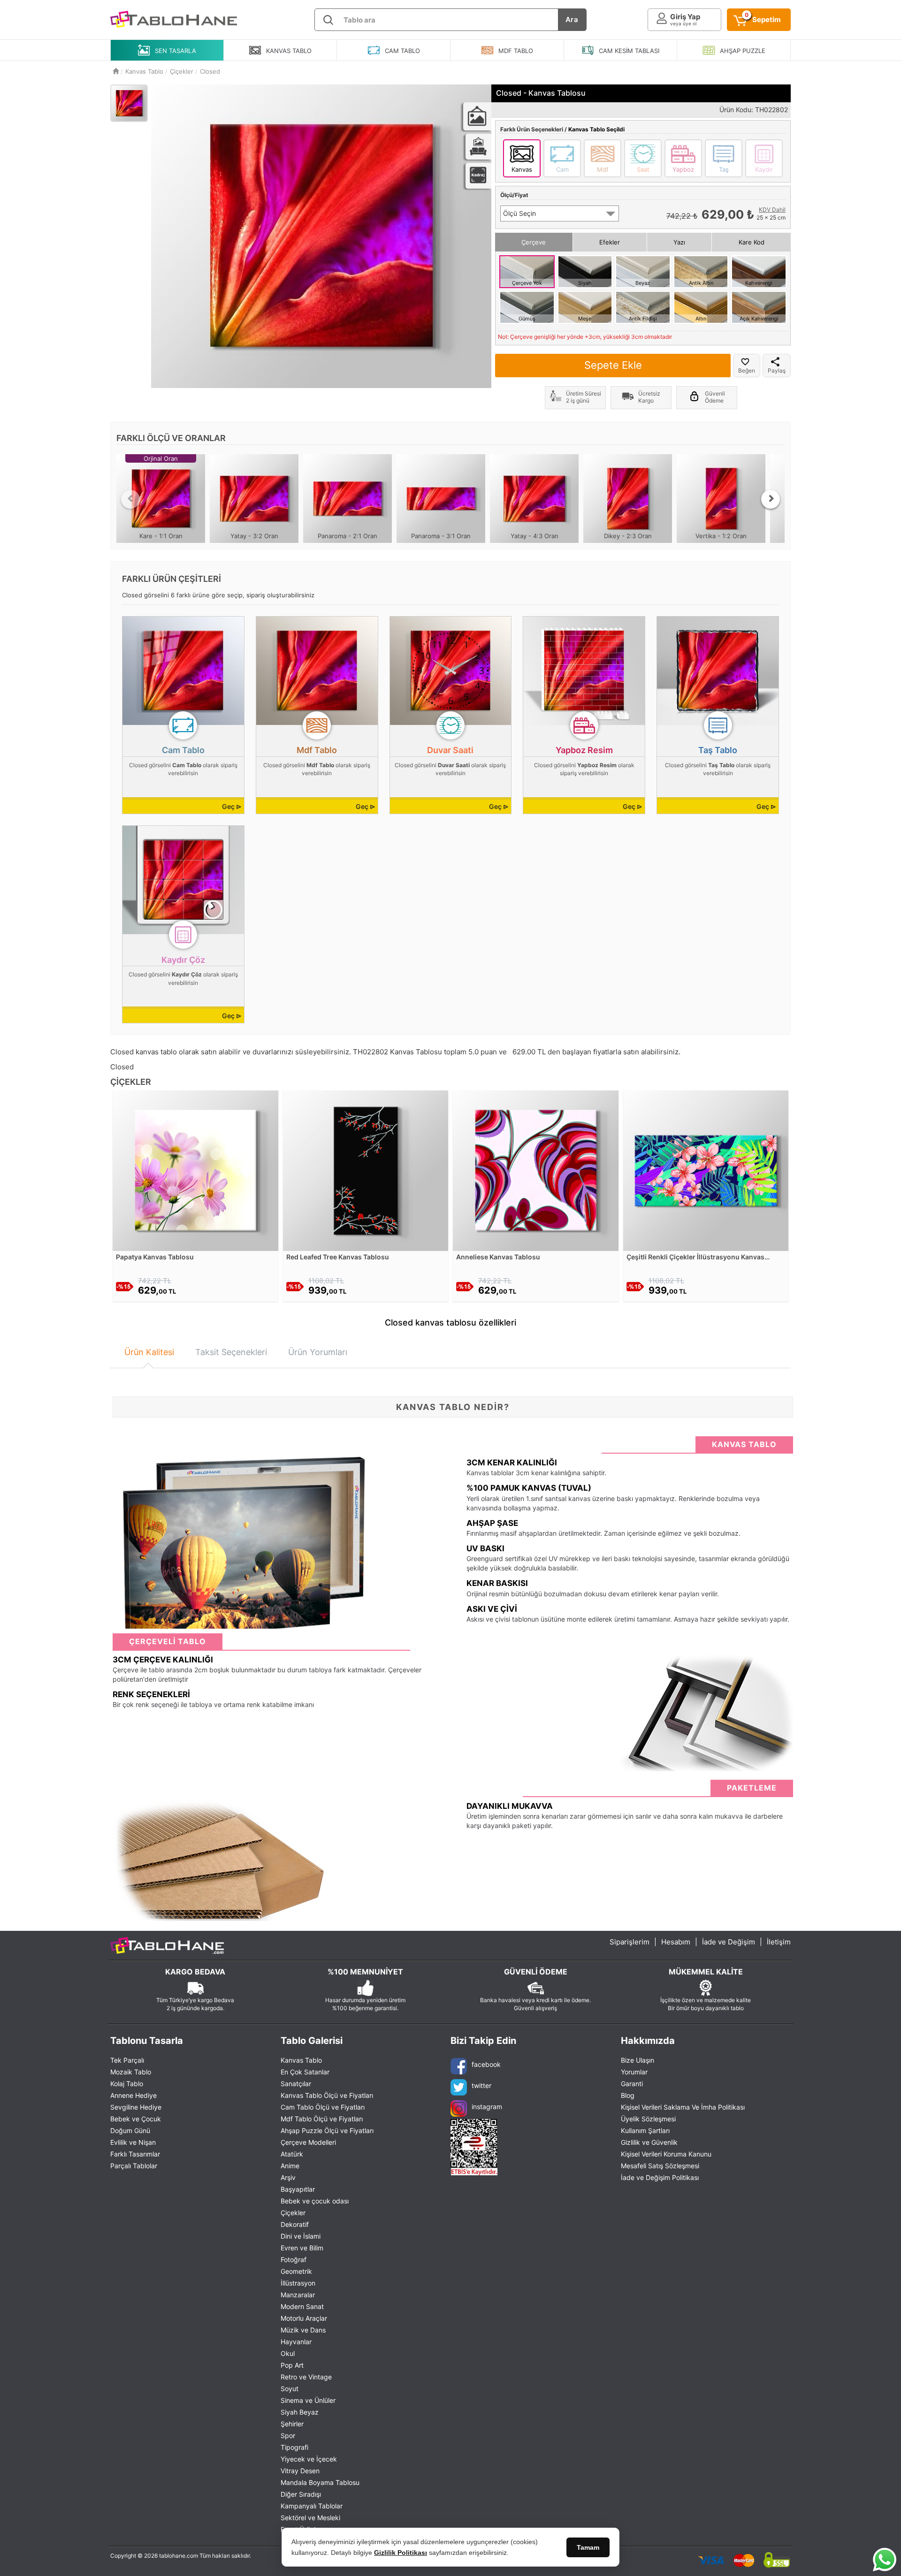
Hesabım (676, 1942)
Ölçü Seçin (519, 213)
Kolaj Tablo (127, 2084)
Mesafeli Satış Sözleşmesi (660, 2166)
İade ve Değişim (729, 1942)
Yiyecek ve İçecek (309, 2459)
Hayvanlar (296, 2342)
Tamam (588, 2547)
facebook (486, 2064)
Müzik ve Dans (303, 2330)
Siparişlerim (630, 1942)
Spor (288, 2435)
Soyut (290, 2389)
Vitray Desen (300, 2471)
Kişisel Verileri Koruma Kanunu (666, 2154)
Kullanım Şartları (645, 2130)
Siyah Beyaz (300, 2412)
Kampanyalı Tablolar (312, 2506)
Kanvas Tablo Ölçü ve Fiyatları (327, 2095)
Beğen (747, 370)
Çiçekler (293, 2213)
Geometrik (296, 2271)
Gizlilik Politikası (401, 2553)
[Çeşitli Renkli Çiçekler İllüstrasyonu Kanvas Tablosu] (706, 1170)
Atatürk (292, 2154)
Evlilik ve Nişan (133, 2142)
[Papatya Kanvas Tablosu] (195, 1170)
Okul (288, 2353)
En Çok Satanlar (305, 2072)
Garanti (632, 2084)
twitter (481, 2085)
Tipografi (294, 2447)
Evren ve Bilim (302, 2248)
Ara (572, 19)
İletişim (779, 1942)
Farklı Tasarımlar (135, 2154)
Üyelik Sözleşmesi (648, 2119)
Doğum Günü (130, 2130)
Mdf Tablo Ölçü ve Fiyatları (322, 2119)
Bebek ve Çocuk (136, 2119)
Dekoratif (295, 2224)
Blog (628, 2095)
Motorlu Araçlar (304, 2318)
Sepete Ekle (613, 365)
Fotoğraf (294, 2260)
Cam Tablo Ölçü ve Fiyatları (323, 2107)
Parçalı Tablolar (134, 2166)
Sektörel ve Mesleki (310, 2518)
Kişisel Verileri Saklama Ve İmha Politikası (683, 2107)
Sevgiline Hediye (136, 2107)
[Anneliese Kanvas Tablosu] (536, 1170)
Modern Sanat (302, 2306)
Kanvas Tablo (301, 2060)
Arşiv (288, 2177)
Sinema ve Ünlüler (308, 2400)
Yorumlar (634, 2072)
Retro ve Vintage (306, 2377)
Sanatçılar (296, 2084)
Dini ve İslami (301, 2236)
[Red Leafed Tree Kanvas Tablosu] (366, 1170)
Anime (290, 2166)
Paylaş (777, 370)
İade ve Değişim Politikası (660, 2177)
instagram (487, 2107)
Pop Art (292, 2365)
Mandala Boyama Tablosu (320, 2482)
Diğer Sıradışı (301, 2494)
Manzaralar (298, 2295)
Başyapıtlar (298, 2189)
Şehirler (292, 2424)
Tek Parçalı (127, 2060)
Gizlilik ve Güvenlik (649, 2142)
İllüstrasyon (298, 2283)
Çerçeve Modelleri (308, 2142)
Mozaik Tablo (131, 2072)
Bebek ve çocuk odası (315, 2201)
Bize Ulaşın (638, 2060)
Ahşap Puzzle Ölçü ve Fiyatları (327, 2130)
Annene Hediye (134, 2095)
